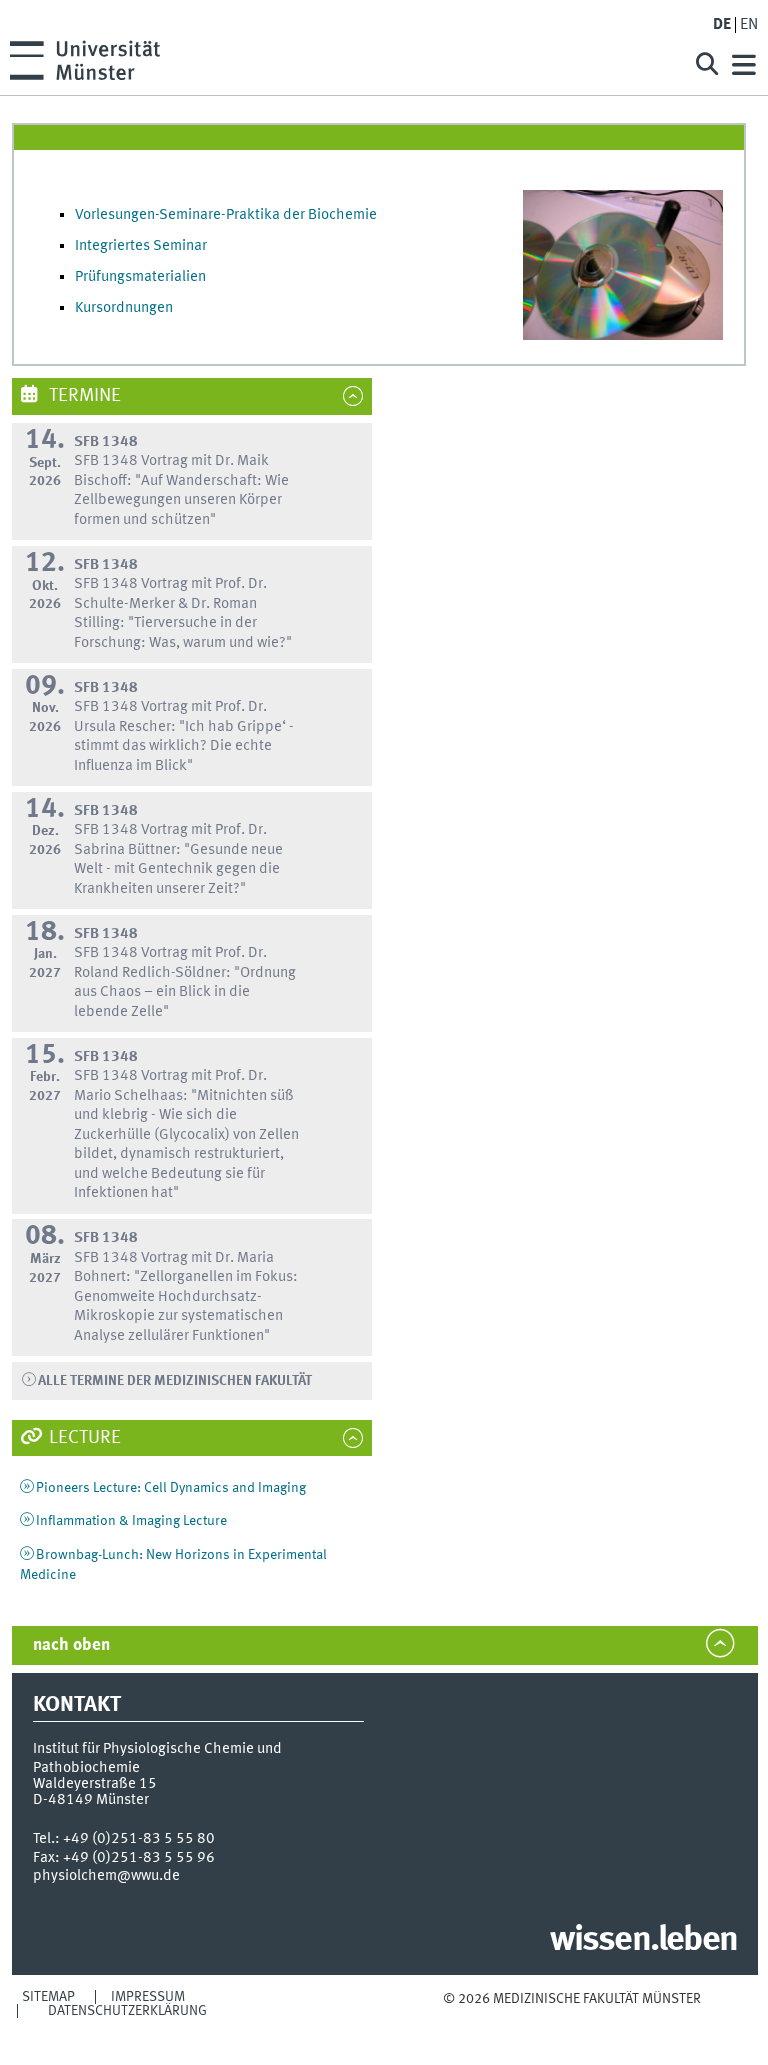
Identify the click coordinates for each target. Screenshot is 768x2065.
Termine (83, 396)
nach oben (71, 1645)
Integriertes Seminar (141, 246)
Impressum (148, 1997)
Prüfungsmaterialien (140, 277)
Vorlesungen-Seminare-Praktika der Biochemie (226, 215)
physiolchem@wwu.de (106, 1876)
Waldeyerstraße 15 (95, 1784)
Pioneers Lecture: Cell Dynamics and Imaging (171, 1488)
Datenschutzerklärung (127, 2011)
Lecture (83, 1438)
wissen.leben (643, 1941)
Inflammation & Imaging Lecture (131, 1521)
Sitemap (48, 1997)
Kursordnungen (124, 308)
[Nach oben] (571, 2018)
